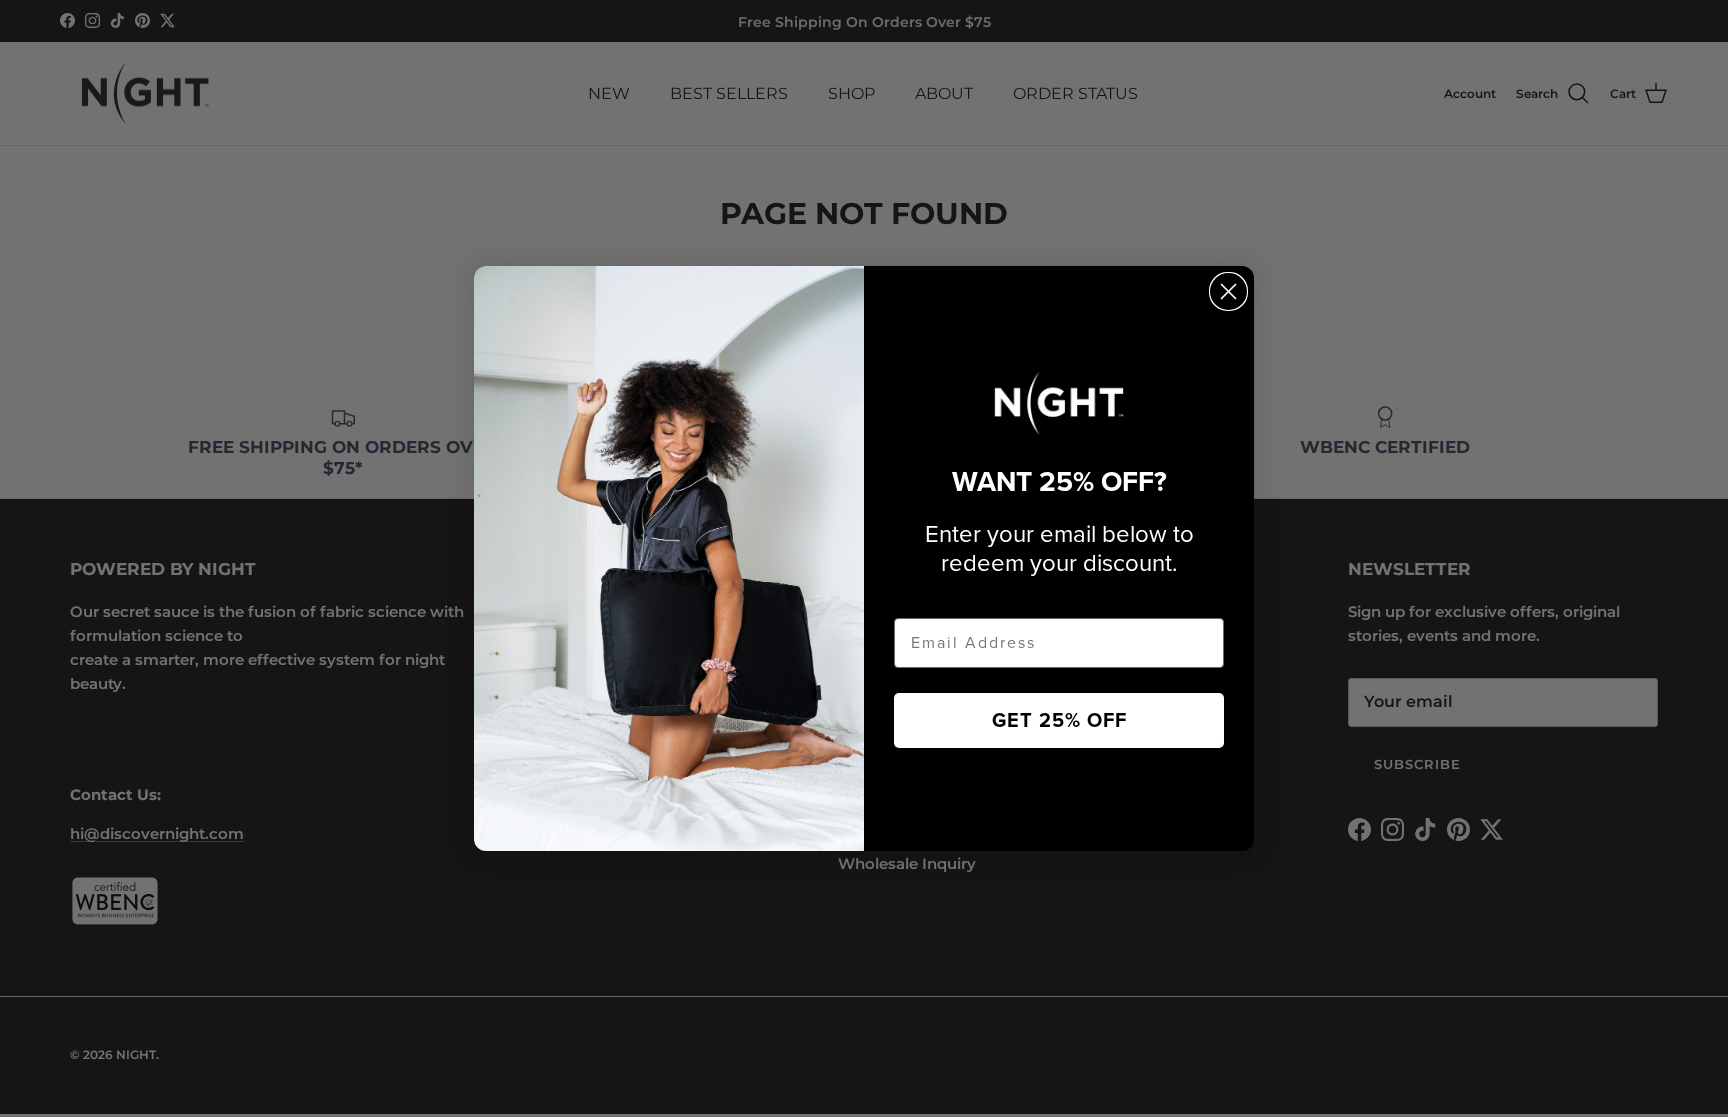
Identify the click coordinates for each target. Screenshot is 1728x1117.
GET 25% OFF (1059, 721)
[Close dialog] (1228, 291)
